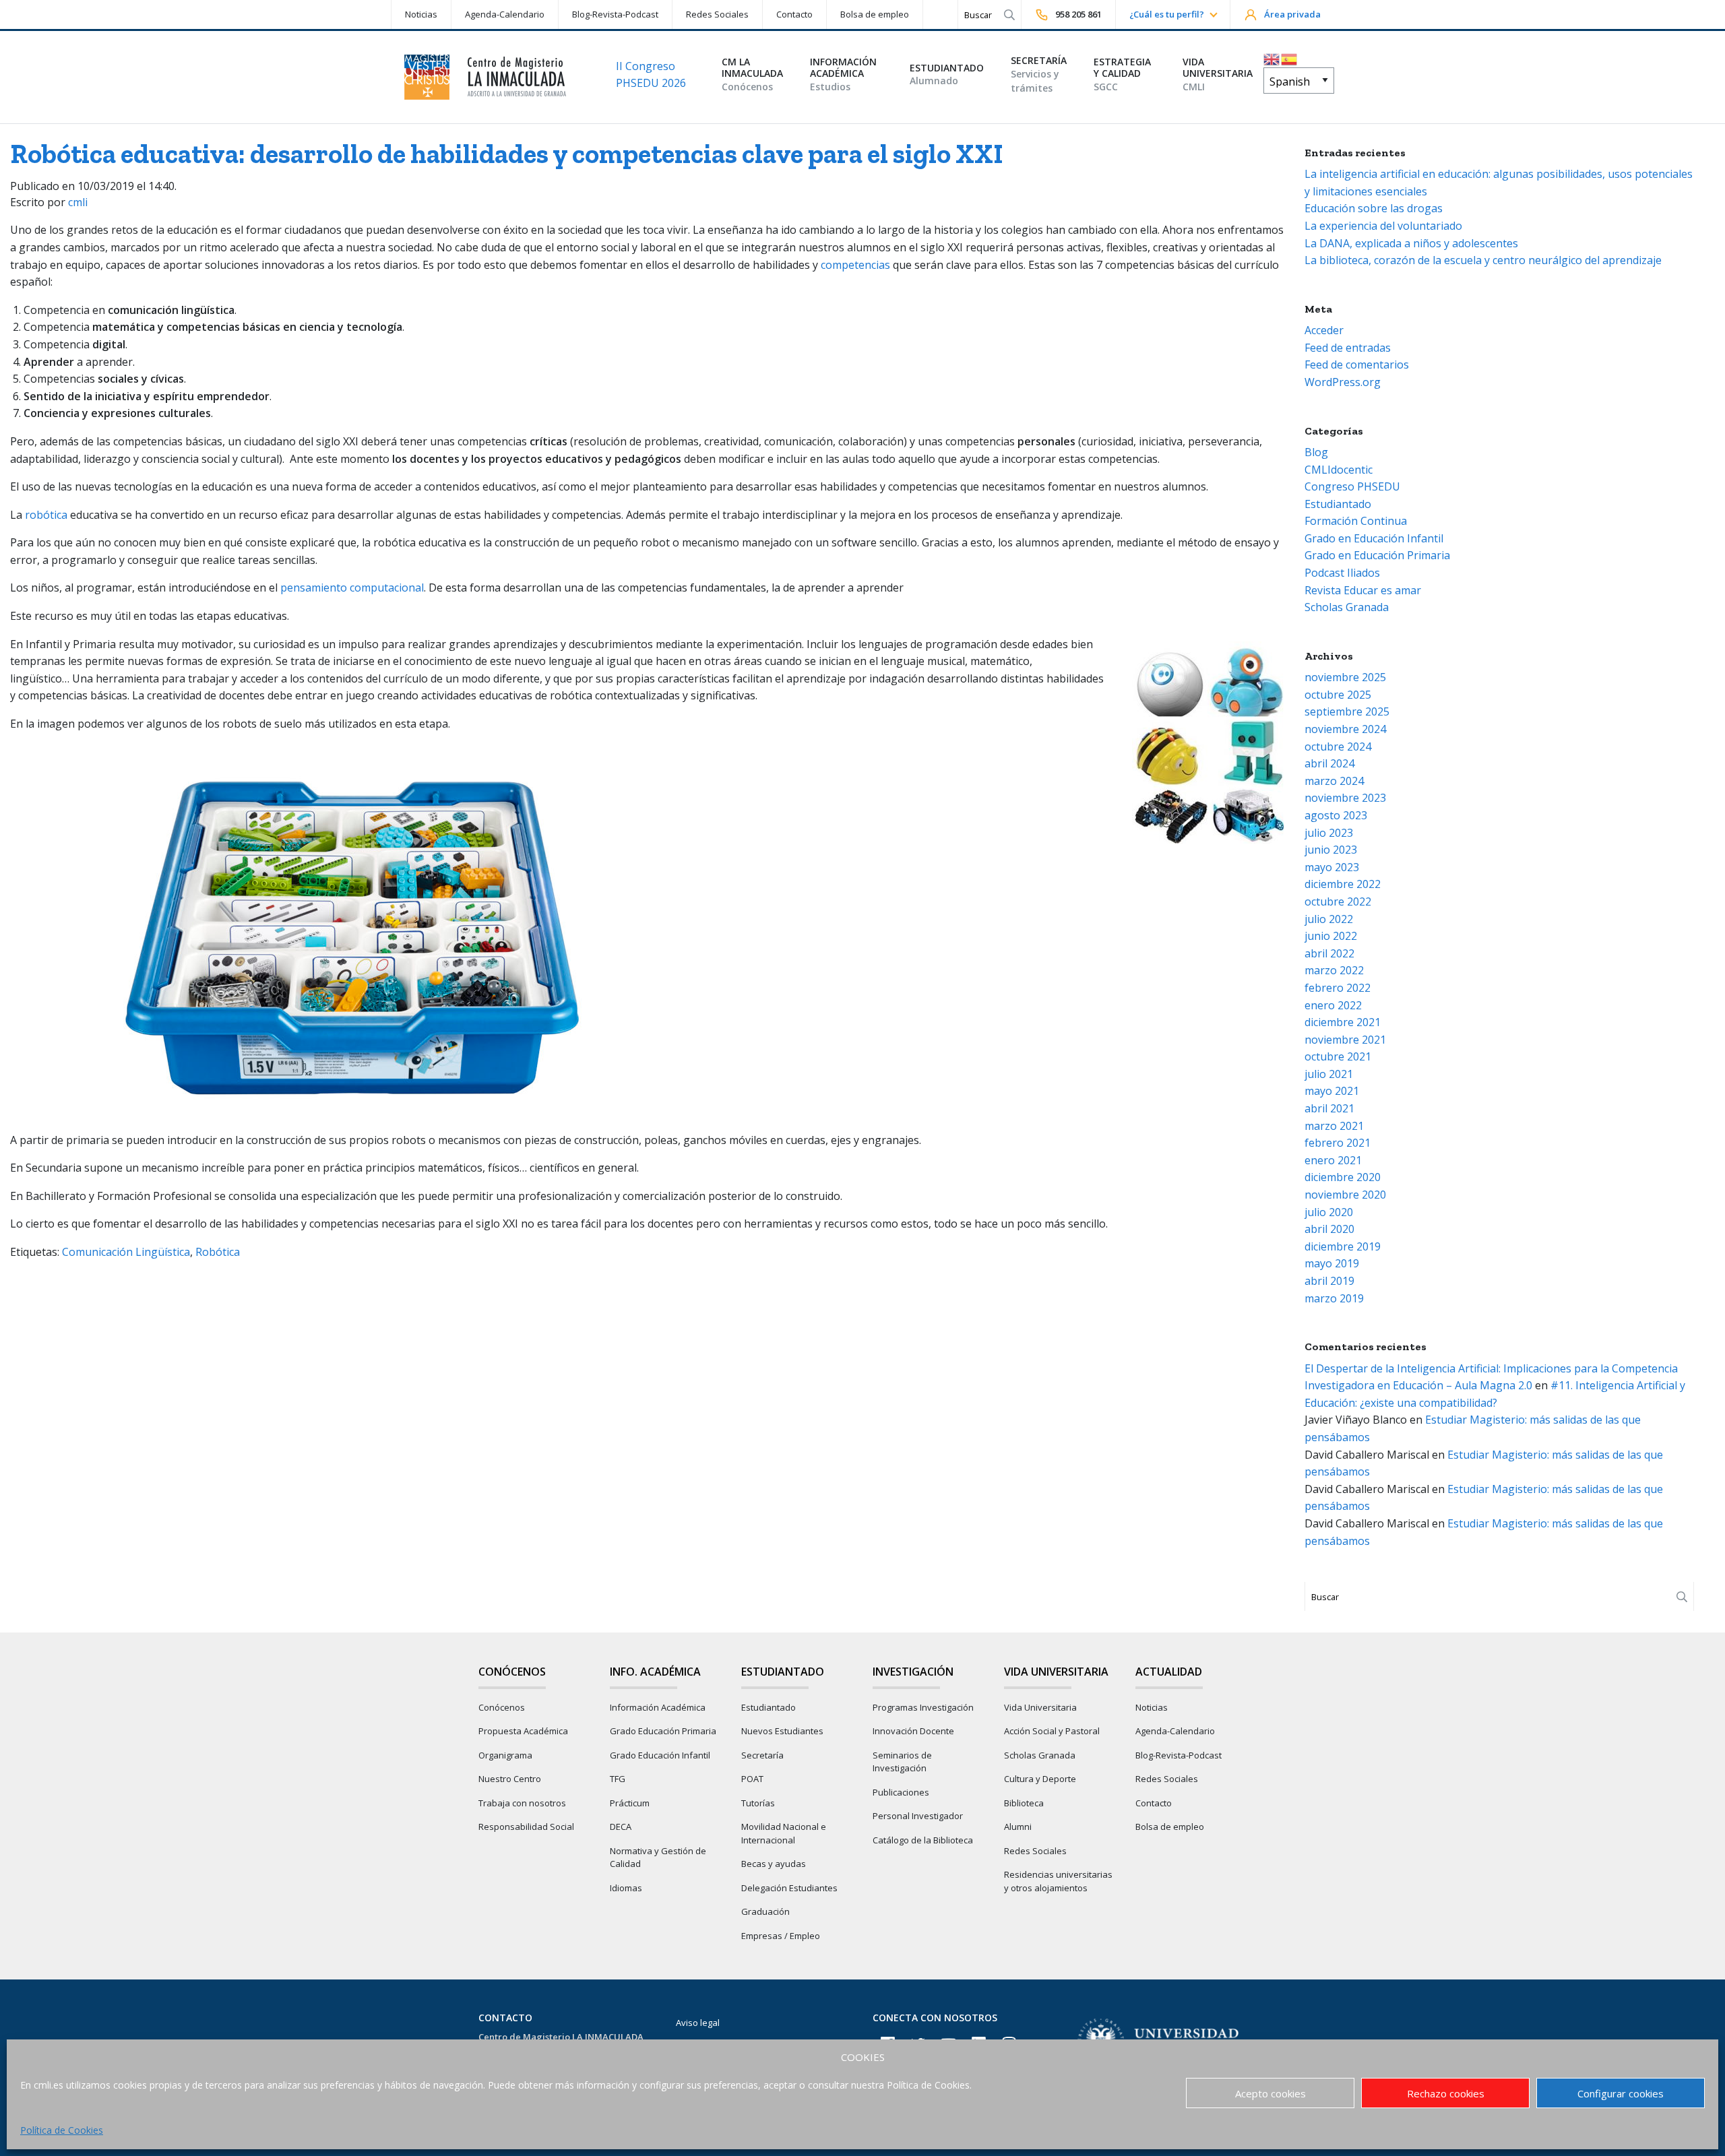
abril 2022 (1329, 953)
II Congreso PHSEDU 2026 (651, 75)
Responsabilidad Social (526, 1827)
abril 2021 (1329, 1108)
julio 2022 (1329, 919)
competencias (855, 265)
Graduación (765, 1911)
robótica (48, 515)
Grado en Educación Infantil (1374, 538)
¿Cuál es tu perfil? (1167, 14)
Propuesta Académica (523, 1731)
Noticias (421, 14)
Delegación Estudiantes (789, 1888)
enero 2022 (1333, 1005)
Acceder (1324, 330)
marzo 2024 (1334, 781)
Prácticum (630, 1803)
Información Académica (658, 1707)
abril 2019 (1329, 1281)
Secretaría (762, 1755)
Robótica (218, 1252)
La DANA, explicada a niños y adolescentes (1411, 243)
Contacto (794, 14)
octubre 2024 (1338, 747)
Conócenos (502, 1707)
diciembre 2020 (1343, 1177)
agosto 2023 (1336, 815)
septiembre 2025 (1347, 711)
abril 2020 (1329, 1229)
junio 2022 (1331, 936)
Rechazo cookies (1446, 2093)
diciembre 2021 (1343, 1022)
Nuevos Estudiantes (782, 1731)
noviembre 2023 (1345, 798)
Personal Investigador (918, 1816)
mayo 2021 (1332, 1091)
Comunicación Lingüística (126, 1252)
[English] (1272, 58)
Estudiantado (1338, 504)
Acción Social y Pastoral (1052, 1731)
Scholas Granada (1347, 607)
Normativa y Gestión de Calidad (658, 1858)
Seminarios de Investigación (902, 1762)
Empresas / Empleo (781, 1936)
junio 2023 (1331, 850)
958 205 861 (1078, 14)
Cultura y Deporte (1040, 1779)
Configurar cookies (1621, 2093)
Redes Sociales (717, 14)
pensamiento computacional (352, 588)
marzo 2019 (1334, 1298)
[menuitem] (421, 14)
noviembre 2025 (1345, 677)
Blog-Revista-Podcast (615, 14)
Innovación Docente (913, 1731)
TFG (618, 1779)
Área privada (1292, 14)
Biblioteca (1024, 1803)
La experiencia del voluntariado (1383, 226)
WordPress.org (1343, 382)
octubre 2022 (1338, 901)
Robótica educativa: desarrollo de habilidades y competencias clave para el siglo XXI (507, 154)
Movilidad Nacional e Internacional (784, 1833)
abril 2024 (1329, 763)
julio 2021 (1329, 1074)
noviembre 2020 (1345, 1195)
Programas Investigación (923, 1707)
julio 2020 (1329, 1212)
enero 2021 (1333, 1160)
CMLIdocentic (1339, 470)
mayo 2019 (1332, 1263)
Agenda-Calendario (505, 14)
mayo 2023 (1332, 867)
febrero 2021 (1338, 1143)
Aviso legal (698, 2023)
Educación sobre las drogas (1374, 208)
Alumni (1018, 1827)
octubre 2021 (1338, 1056)
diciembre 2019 (1343, 1246)
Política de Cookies (62, 2130)
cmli (78, 202)
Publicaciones (901, 1792)
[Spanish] (1290, 58)
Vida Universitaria (1040, 1707)
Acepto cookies (1271, 2093)
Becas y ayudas (774, 1864)
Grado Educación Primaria (663, 1731)
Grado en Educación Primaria (1377, 555)
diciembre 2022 (1343, 884)
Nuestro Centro (510, 1779)
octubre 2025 (1338, 695)
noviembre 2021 (1345, 1040)
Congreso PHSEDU (1352, 486)
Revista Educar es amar (1363, 590)
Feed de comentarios (1357, 364)
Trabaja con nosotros (522, 1803)
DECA (621, 1827)
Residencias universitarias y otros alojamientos (1058, 1881)
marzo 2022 (1334, 970)
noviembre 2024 (1345, 729)
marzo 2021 (1334, 1126)
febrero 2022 (1338, 988)
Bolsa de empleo (875, 14)
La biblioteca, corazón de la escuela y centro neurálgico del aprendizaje (1483, 260)
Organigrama (505, 1755)
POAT (752, 1779)
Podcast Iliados (1342, 573)
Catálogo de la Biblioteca (923, 1840)
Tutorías (758, 1803)
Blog (1316, 452)
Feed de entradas (1348, 348)
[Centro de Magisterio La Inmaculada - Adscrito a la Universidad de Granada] (485, 77)
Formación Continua (1356, 521)
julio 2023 (1329, 833)
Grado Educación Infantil (660, 1755)
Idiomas (626, 1888)
